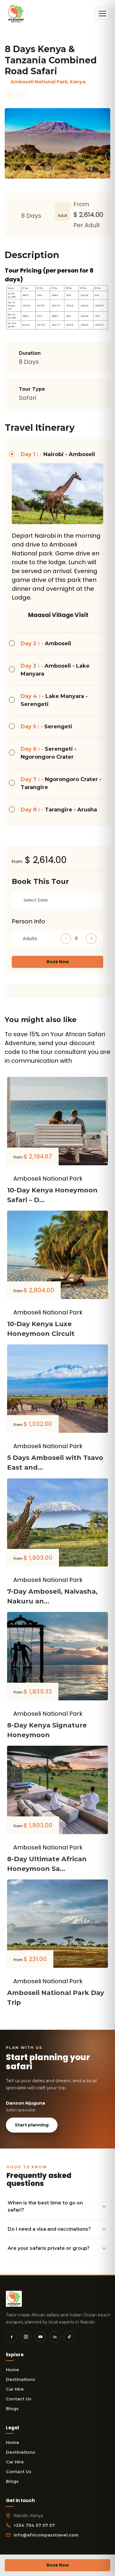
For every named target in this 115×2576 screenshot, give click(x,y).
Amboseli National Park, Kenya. (49, 82)
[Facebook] (11, 2337)
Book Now (58, 962)
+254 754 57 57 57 (34, 2525)
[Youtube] (40, 2337)
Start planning (32, 2125)
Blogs (12, 2409)
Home (13, 2370)
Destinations (20, 2379)
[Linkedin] (55, 2337)
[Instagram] (26, 2337)
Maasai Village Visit (58, 615)
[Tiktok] (69, 2337)
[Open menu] (102, 14)
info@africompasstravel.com (46, 2535)
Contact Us (19, 2399)
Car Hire (15, 2389)
